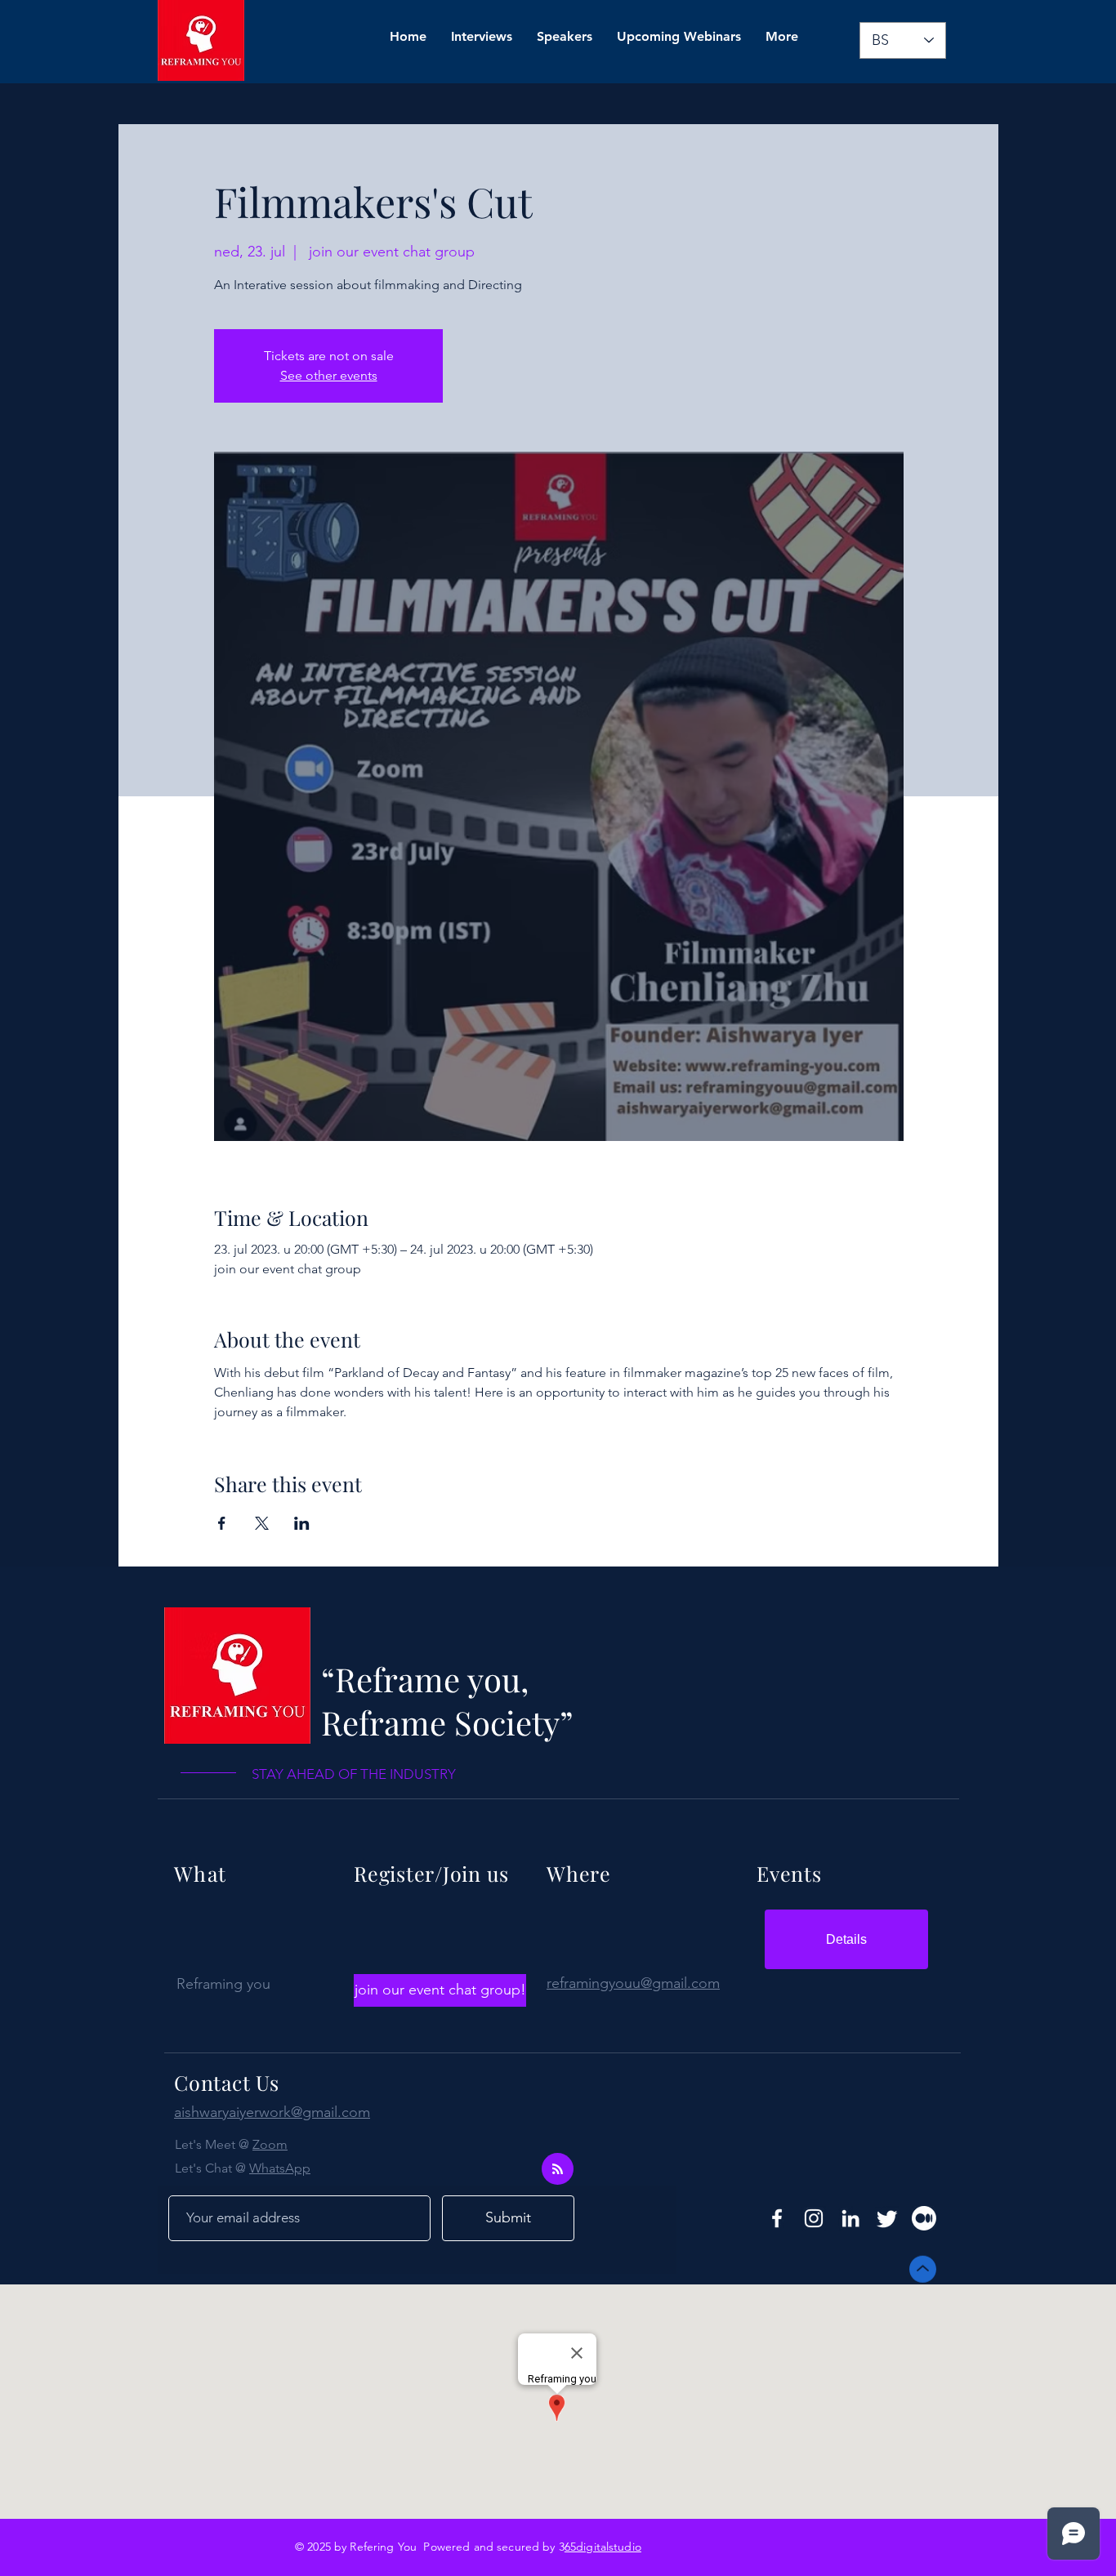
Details (846, 1939)
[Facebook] (777, 2218)
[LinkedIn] (850, 2218)
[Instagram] (814, 2218)
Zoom (270, 2144)
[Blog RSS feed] (558, 2170)
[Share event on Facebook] (222, 1523)
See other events (329, 375)
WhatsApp (280, 2168)
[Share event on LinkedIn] (302, 1523)
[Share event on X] (262, 1523)
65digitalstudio (603, 2547)
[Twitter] (887, 2218)
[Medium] (924, 2218)
